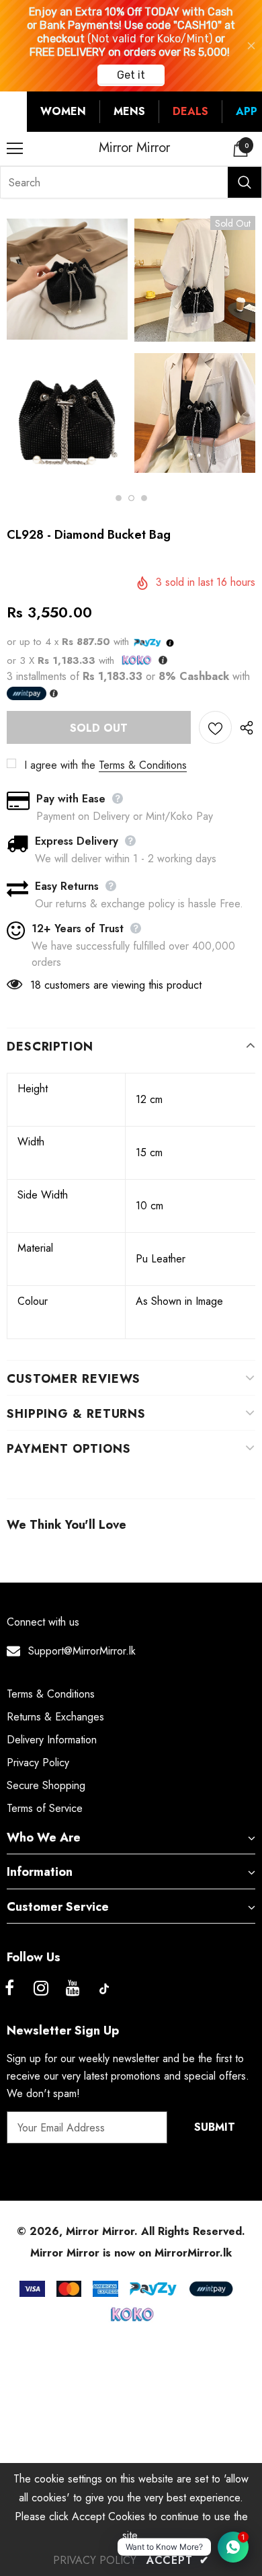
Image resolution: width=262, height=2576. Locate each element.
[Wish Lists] (215, 727)
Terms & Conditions (143, 765)
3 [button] (144, 498)
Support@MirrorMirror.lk (82, 1651)
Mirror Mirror (134, 148)
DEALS (190, 111)
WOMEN (63, 111)
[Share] (244, 727)
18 (36, 985)
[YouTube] (73, 1989)
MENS (129, 111)
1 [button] (119, 498)
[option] (67, 348)
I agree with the (60, 765)
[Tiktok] (104, 1989)
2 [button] (131, 498)
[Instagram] (41, 1989)
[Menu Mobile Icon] (15, 149)
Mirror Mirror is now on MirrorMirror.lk (131, 2253)
